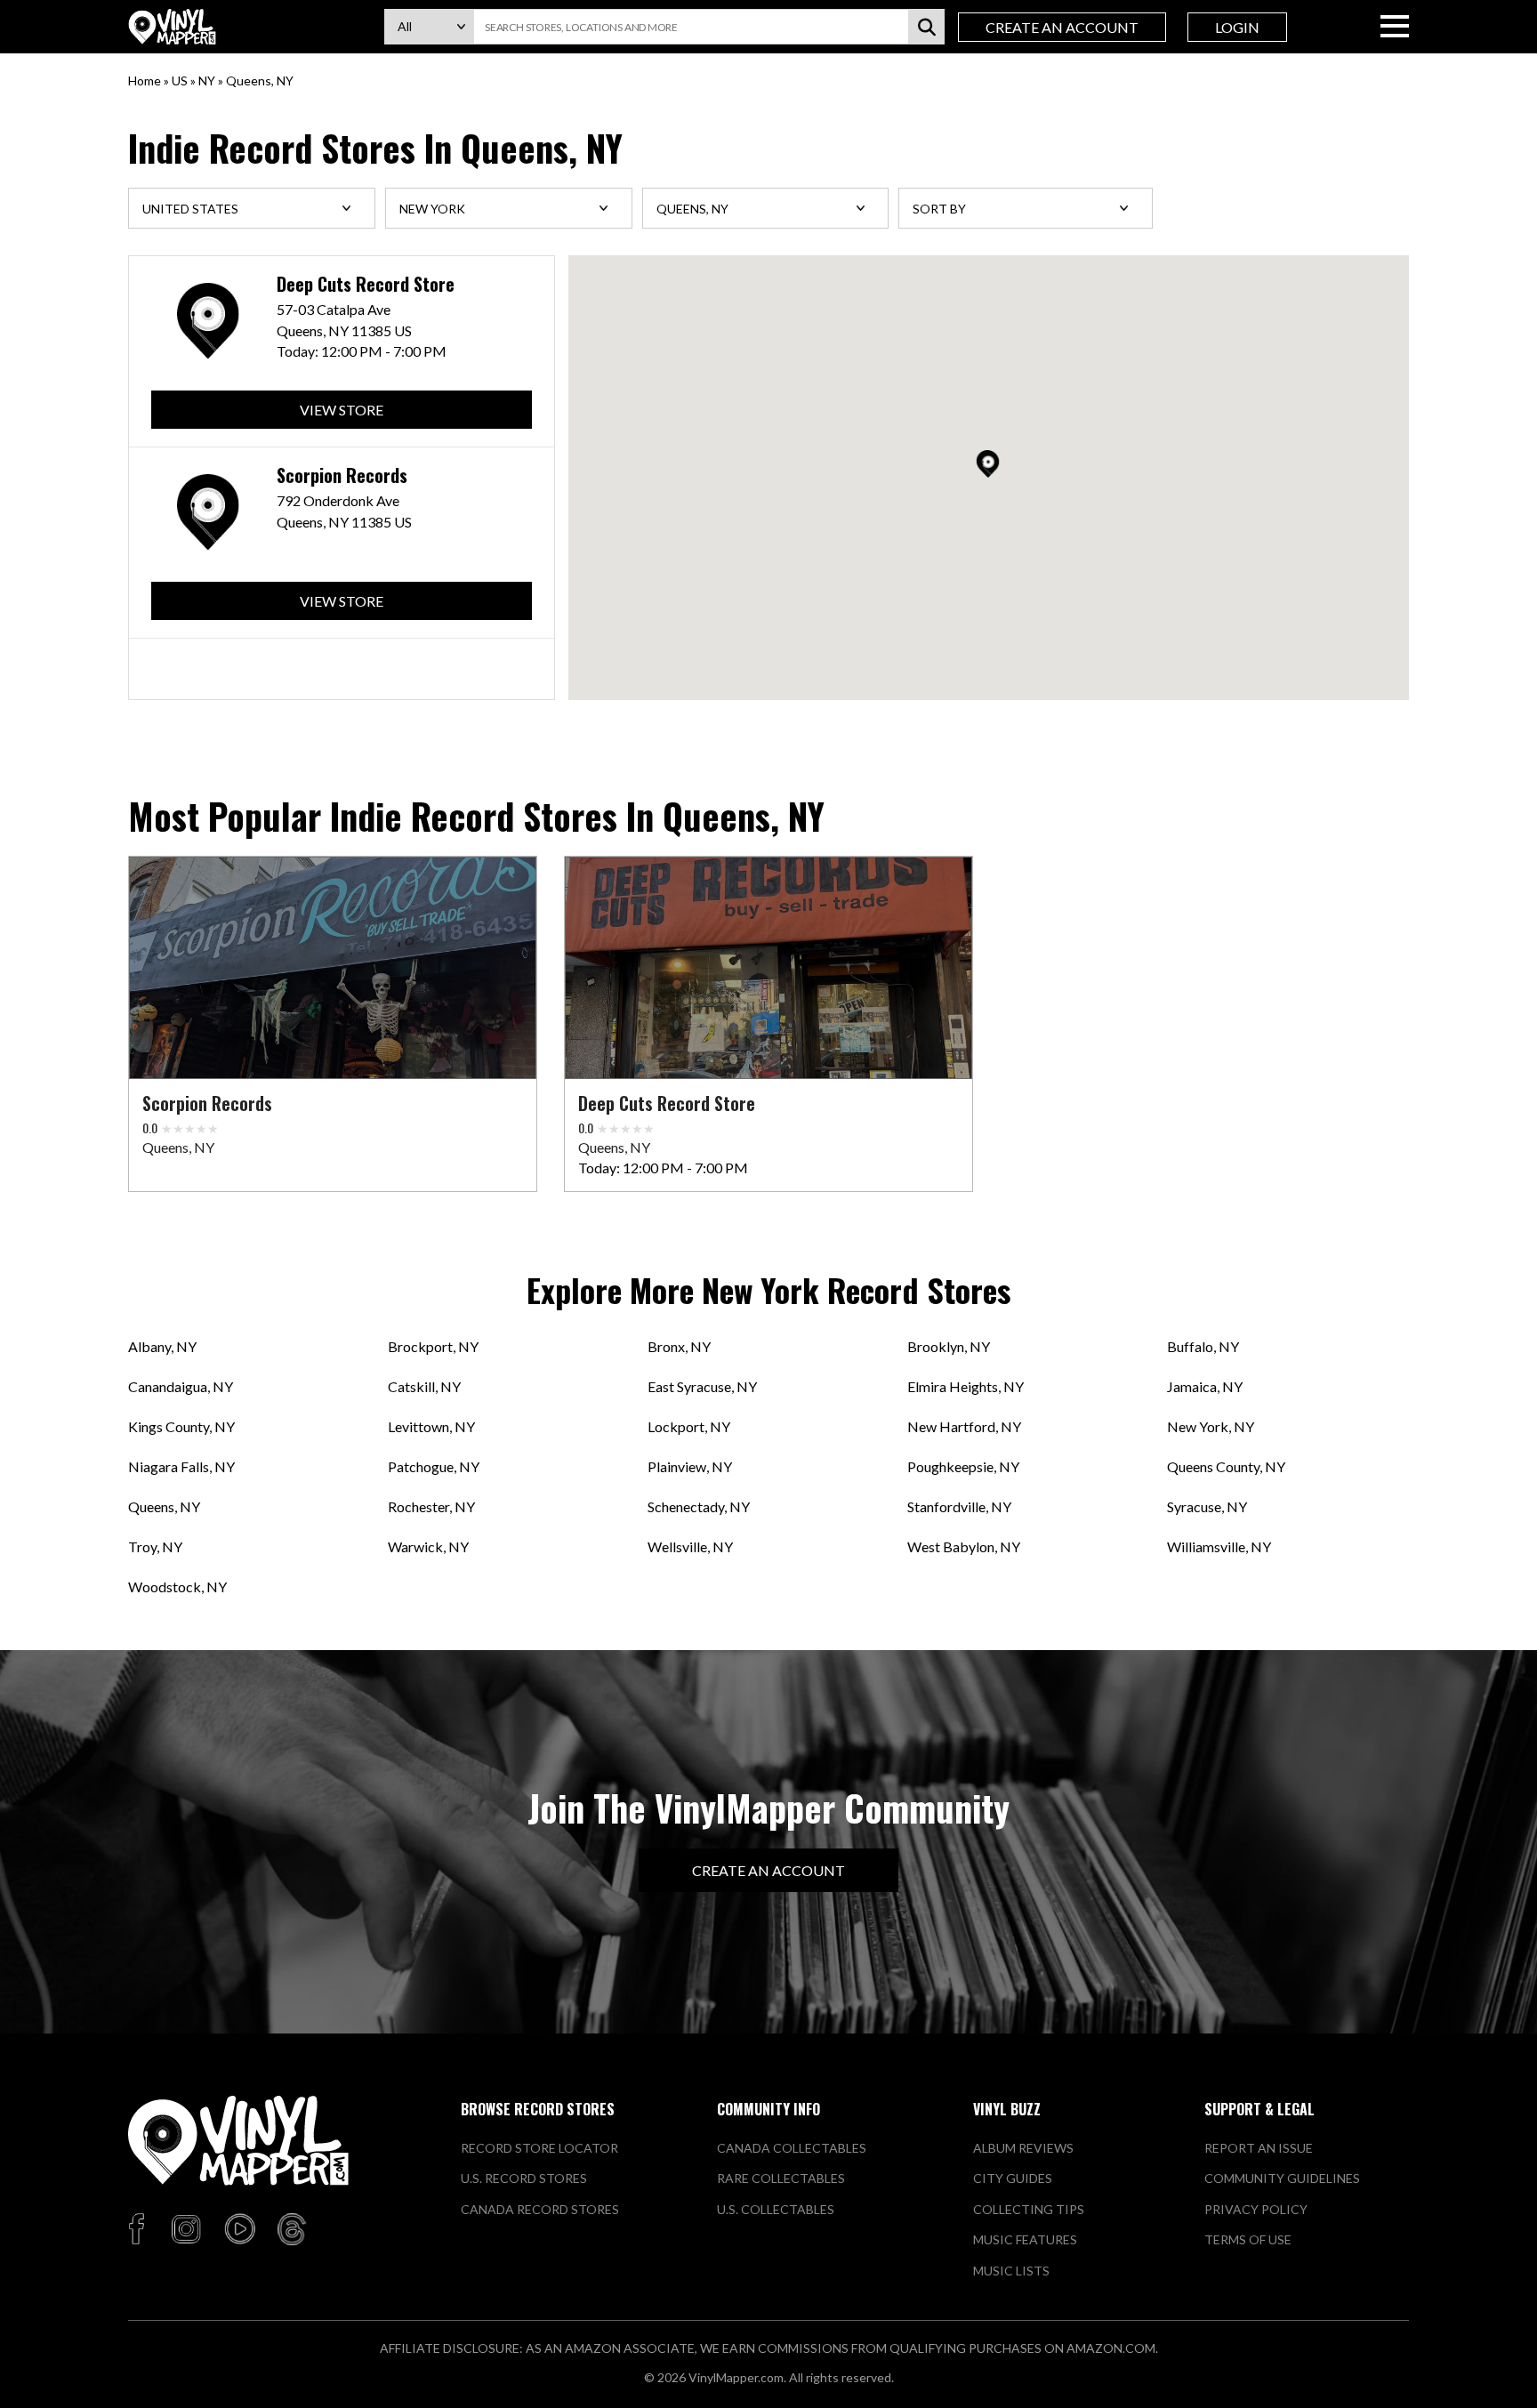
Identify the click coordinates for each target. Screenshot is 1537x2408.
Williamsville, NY (1219, 1546)
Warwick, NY (428, 1546)
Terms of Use (1248, 2239)
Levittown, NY (431, 1426)
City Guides (1013, 2178)
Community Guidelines (1282, 2178)
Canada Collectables (792, 2148)
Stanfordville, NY (959, 1506)
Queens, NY (164, 1506)
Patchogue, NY (434, 1466)
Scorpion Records (342, 475)
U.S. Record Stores (524, 2178)
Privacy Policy (1256, 2209)
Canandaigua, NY (181, 1386)
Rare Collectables (781, 2178)
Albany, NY (162, 1346)
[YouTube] (239, 2230)
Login (1237, 27)
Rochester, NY (431, 1506)
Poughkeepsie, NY (963, 1466)
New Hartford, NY (964, 1426)
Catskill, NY (424, 1386)
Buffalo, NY (1203, 1346)
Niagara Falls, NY (181, 1466)
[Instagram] (186, 2230)
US (180, 81)
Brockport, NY (433, 1346)
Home (145, 81)
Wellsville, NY (690, 1546)
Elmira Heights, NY (966, 1386)
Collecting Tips (1029, 2209)
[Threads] (292, 2230)
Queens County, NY (1226, 1466)
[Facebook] (139, 2230)
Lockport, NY (689, 1426)
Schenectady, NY (699, 1506)
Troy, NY (155, 1546)
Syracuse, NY (1207, 1506)
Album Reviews (1023, 2148)
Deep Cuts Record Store (366, 284)
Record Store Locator (539, 2148)
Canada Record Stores (540, 2209)
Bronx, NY (679, 1346)
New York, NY (1211, 1426)
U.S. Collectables (776, 2209)
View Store (342, 410)
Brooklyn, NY (949, 1346)
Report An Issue (1259, 2148)
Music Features (1025, 2239)
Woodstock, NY (177, 1587)
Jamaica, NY (1205, 1386)
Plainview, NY (690, 1466)
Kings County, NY (181, 1426)
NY (207, 81)
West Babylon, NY (964, 1546)
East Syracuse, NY (702, 1386)
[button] (988, 464)
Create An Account (1062, 27)
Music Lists (1011, 2271)
